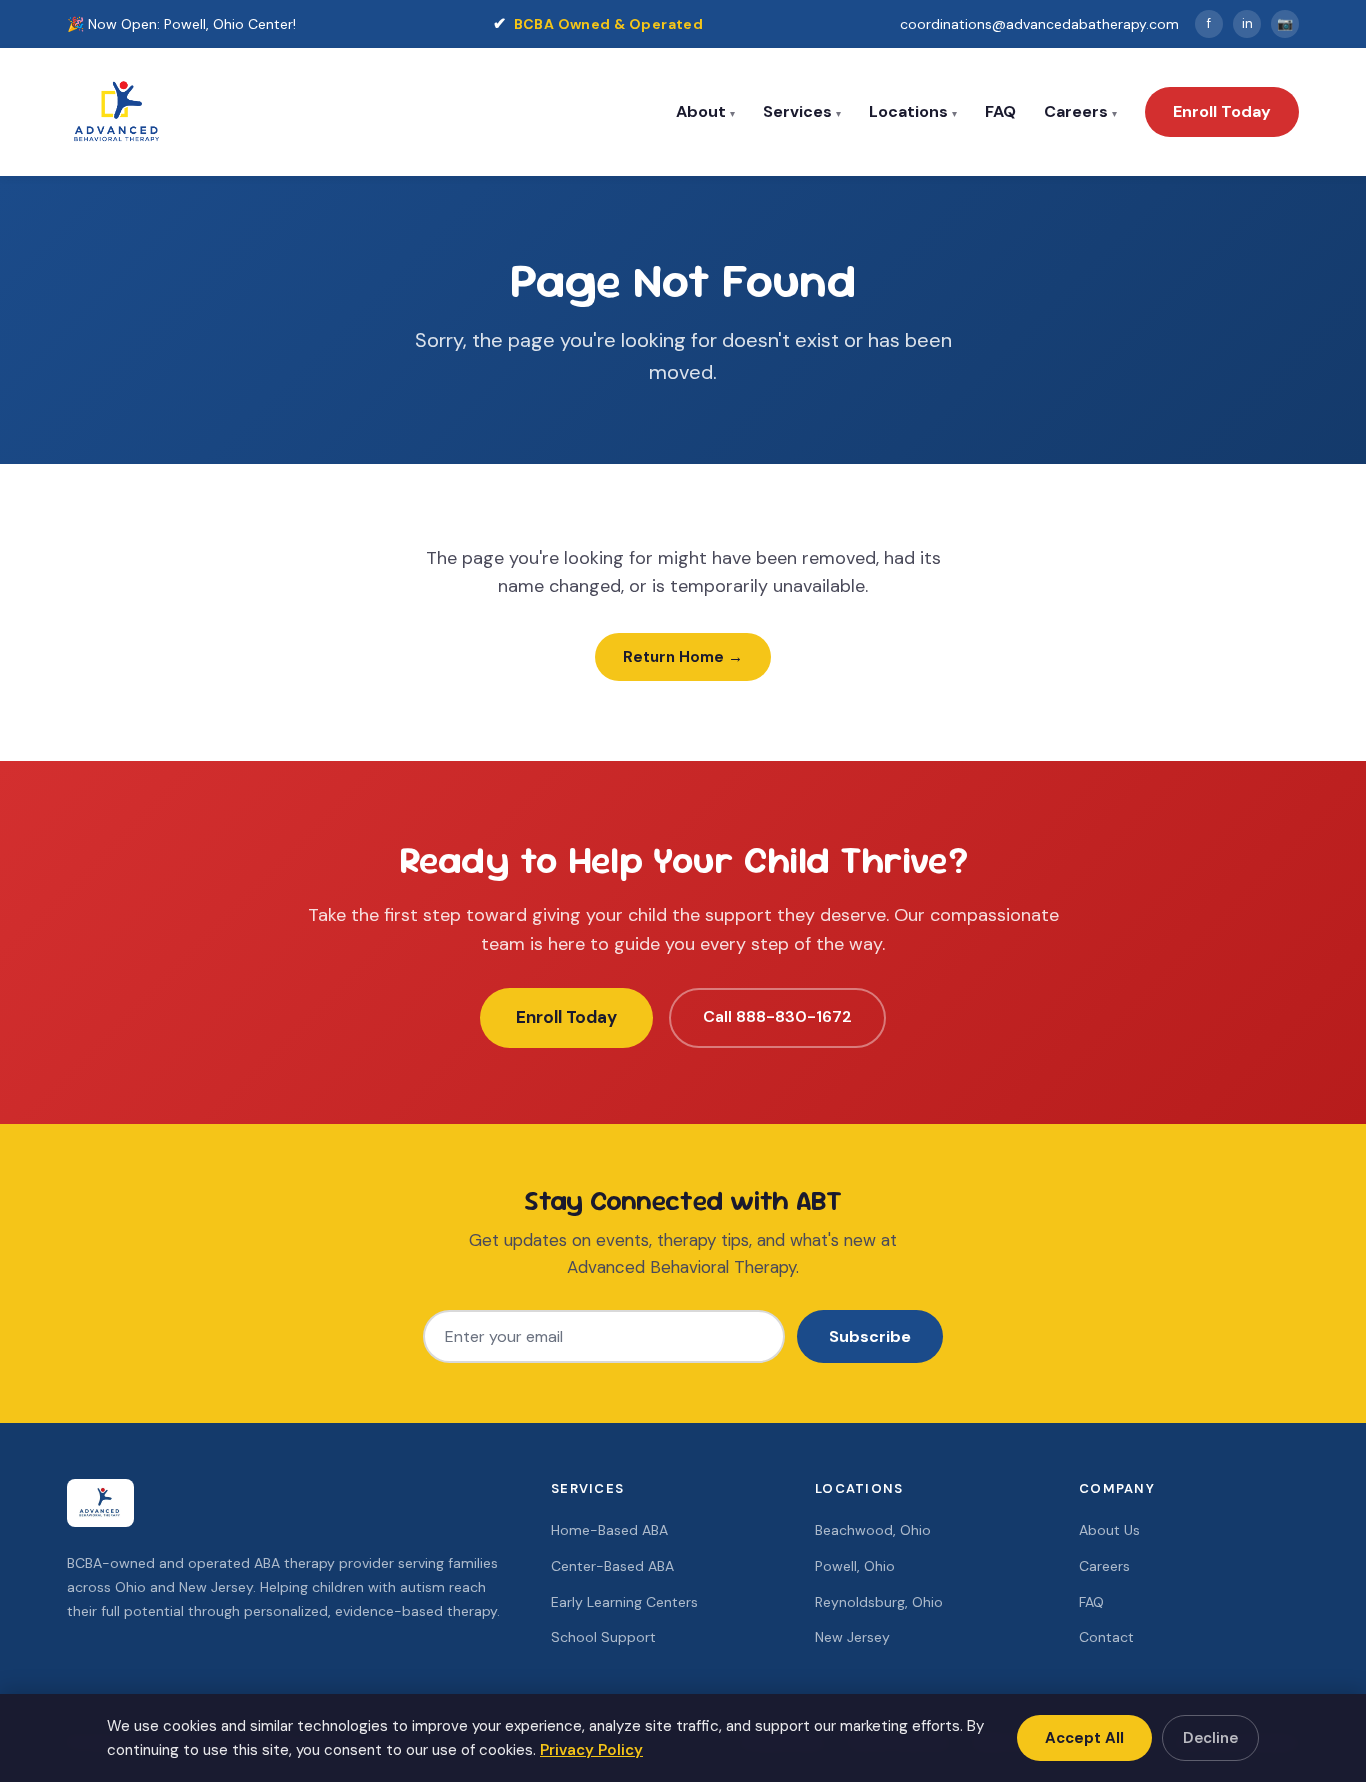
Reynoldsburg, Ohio (879, 1602)
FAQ (1000, 111)
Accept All (1084, 1738)
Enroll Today (1222, 111)
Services (797, 111)
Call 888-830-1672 (777, 1016)
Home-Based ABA (609, 1530)
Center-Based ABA (612, 1566)
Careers (1076, 111)
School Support (603, 1637)
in (1247, 23)
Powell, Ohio (855, 1566)
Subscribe (870, 1336)
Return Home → (683, 657)
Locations (908, 111)
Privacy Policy (591, 1750)
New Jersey (852, 1637)
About (701, 111)
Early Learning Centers (624, 1602)
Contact (1106, 1637)
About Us (1109, 1530)
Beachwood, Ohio (873, 1530)
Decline (1210, 1738)
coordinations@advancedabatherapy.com (1039, 24)
